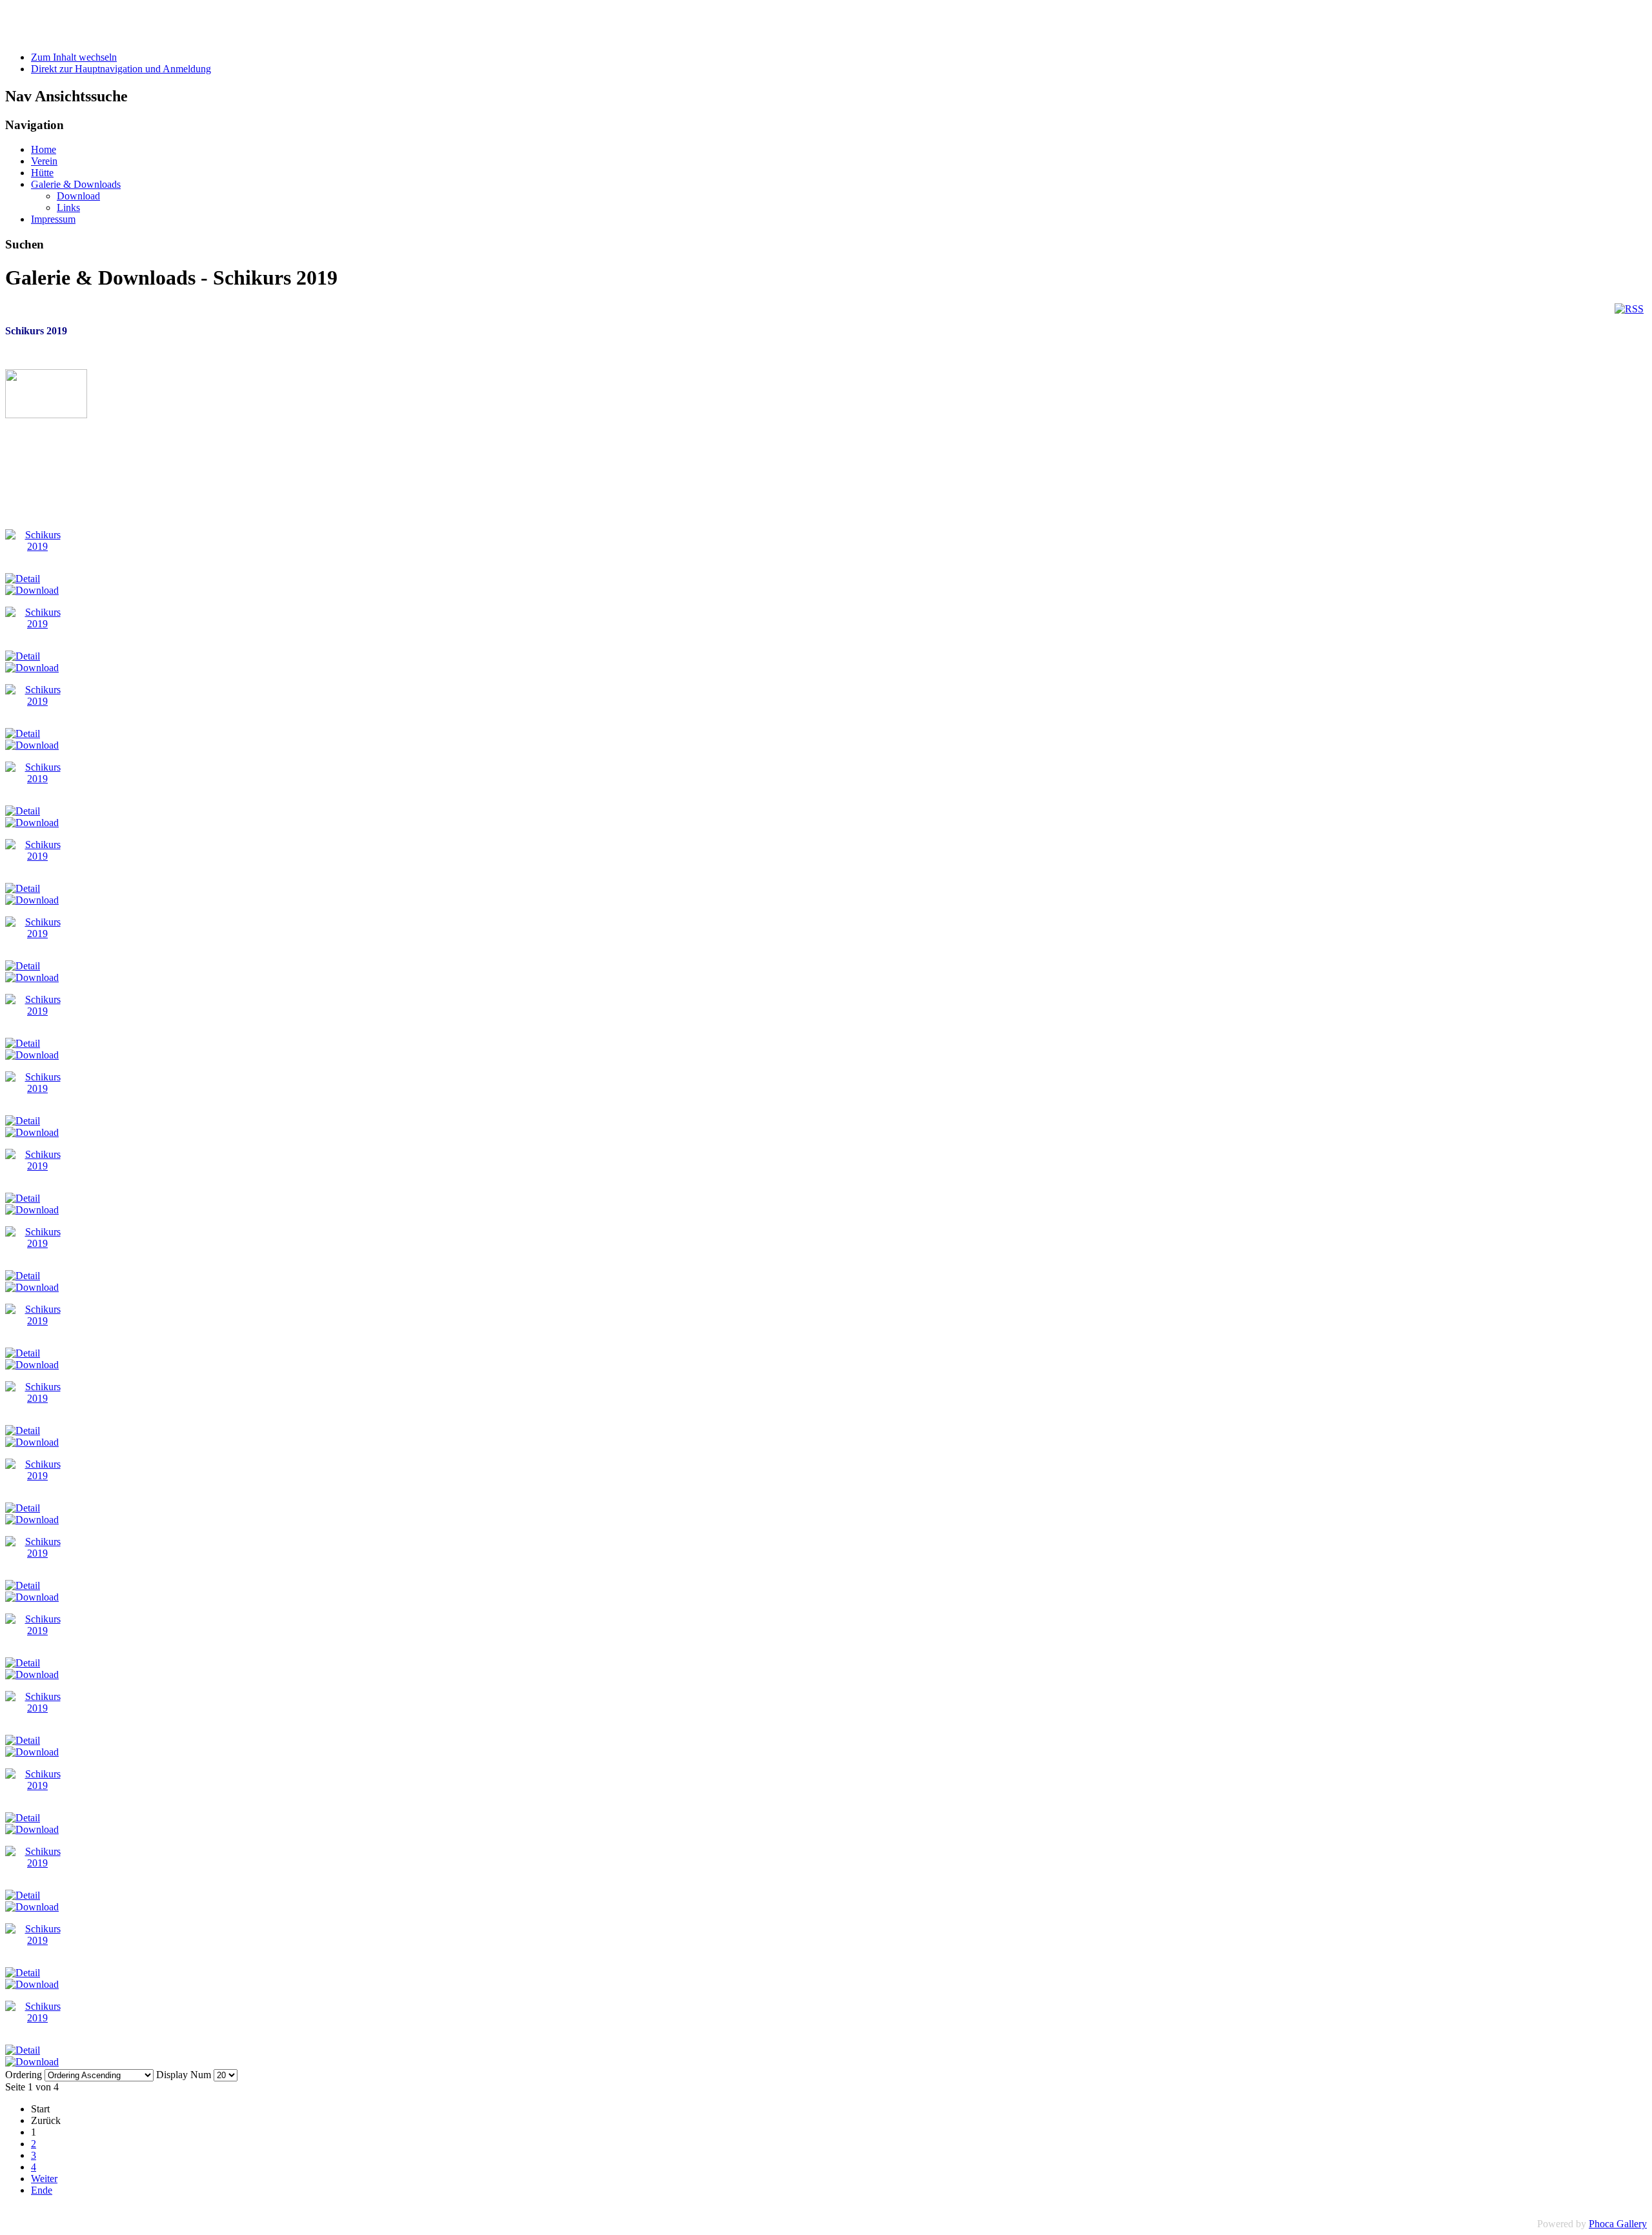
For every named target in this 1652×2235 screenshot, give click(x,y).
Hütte (42, 173)
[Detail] (23, 579)
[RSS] (1629, 309)
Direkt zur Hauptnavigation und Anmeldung (121, 69)
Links (68, 207)
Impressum (53, 219)
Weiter (44, 2179)
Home (44, 149)
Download (78, 196)
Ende (42, 2190)
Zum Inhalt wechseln (74, 57)
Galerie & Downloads (76, 184)
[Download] (32, 590)
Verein (44, 161)
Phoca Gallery (1618, 2224)
